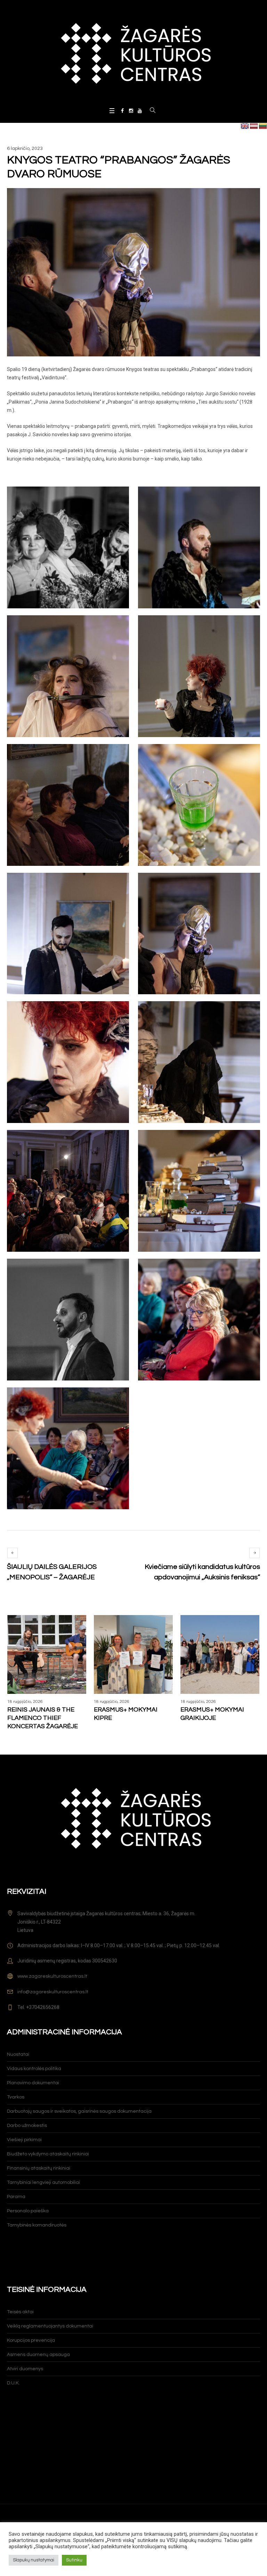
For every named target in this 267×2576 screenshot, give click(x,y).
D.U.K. (13, 2383)
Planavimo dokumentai (33, 2083)
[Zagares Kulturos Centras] (133, 53)
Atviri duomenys (25, 2369)
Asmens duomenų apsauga (38, 2355)
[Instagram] (131, 111)
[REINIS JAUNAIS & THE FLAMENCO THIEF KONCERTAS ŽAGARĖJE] (47, 1654)
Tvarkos (16, 2097)
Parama (16, 2197)
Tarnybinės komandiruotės (37, 2225)
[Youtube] (140, 111)
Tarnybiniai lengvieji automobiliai (43, 2182)
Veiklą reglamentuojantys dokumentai (50, 2326)
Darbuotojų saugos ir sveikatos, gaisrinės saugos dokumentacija (79, 2111)
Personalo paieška (28, 2211)
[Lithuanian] (263, 126)
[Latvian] (254, 126)
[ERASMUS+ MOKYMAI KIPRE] (133, 1654)
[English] (245, 126)
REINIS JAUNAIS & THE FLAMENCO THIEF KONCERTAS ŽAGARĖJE (43, 1718)
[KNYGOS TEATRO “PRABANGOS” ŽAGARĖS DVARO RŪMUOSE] (133, 272)
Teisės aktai (20, 2312)
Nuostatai (18, 2054)
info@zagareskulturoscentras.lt (53, 1992)
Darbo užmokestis (27, 2126)
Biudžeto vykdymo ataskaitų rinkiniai (48, 2154)
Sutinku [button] (74, 2560)
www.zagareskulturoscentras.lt (52, 1976)
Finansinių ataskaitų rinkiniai (39, 2168)
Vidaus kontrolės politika (34, 2069)
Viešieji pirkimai (24, 2140)
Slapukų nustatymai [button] (34, 2560)
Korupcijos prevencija (31, 2340)
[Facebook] (122, 111)
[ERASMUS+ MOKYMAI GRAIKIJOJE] (220, 1654)
